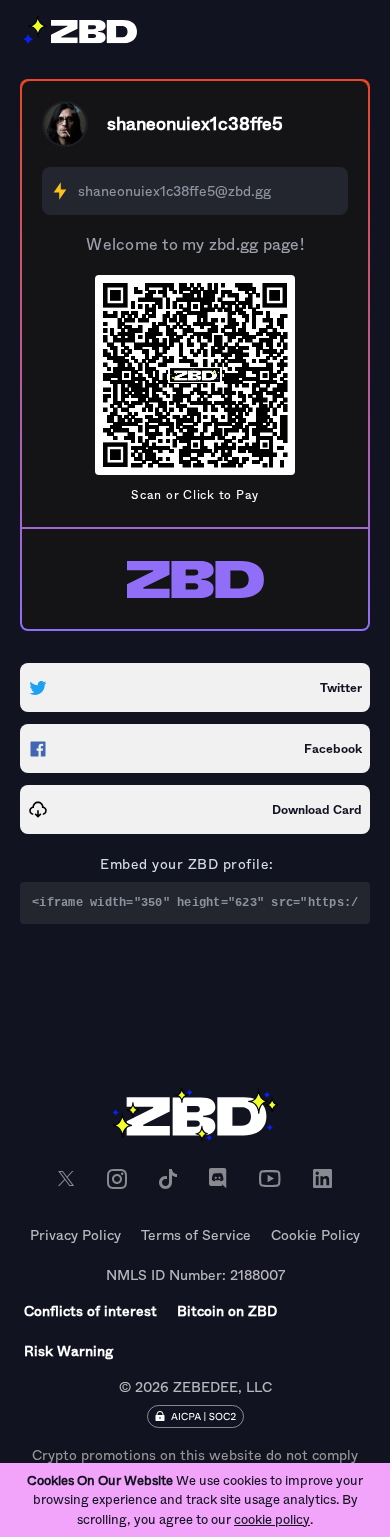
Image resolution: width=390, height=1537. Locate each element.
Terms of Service (196, 1235)
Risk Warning (68, 1351)
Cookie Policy (315, 1235)
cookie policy (272, 1519)
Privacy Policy (75, 1235)
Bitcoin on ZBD (227, 1311)
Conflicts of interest (90, 1311)
